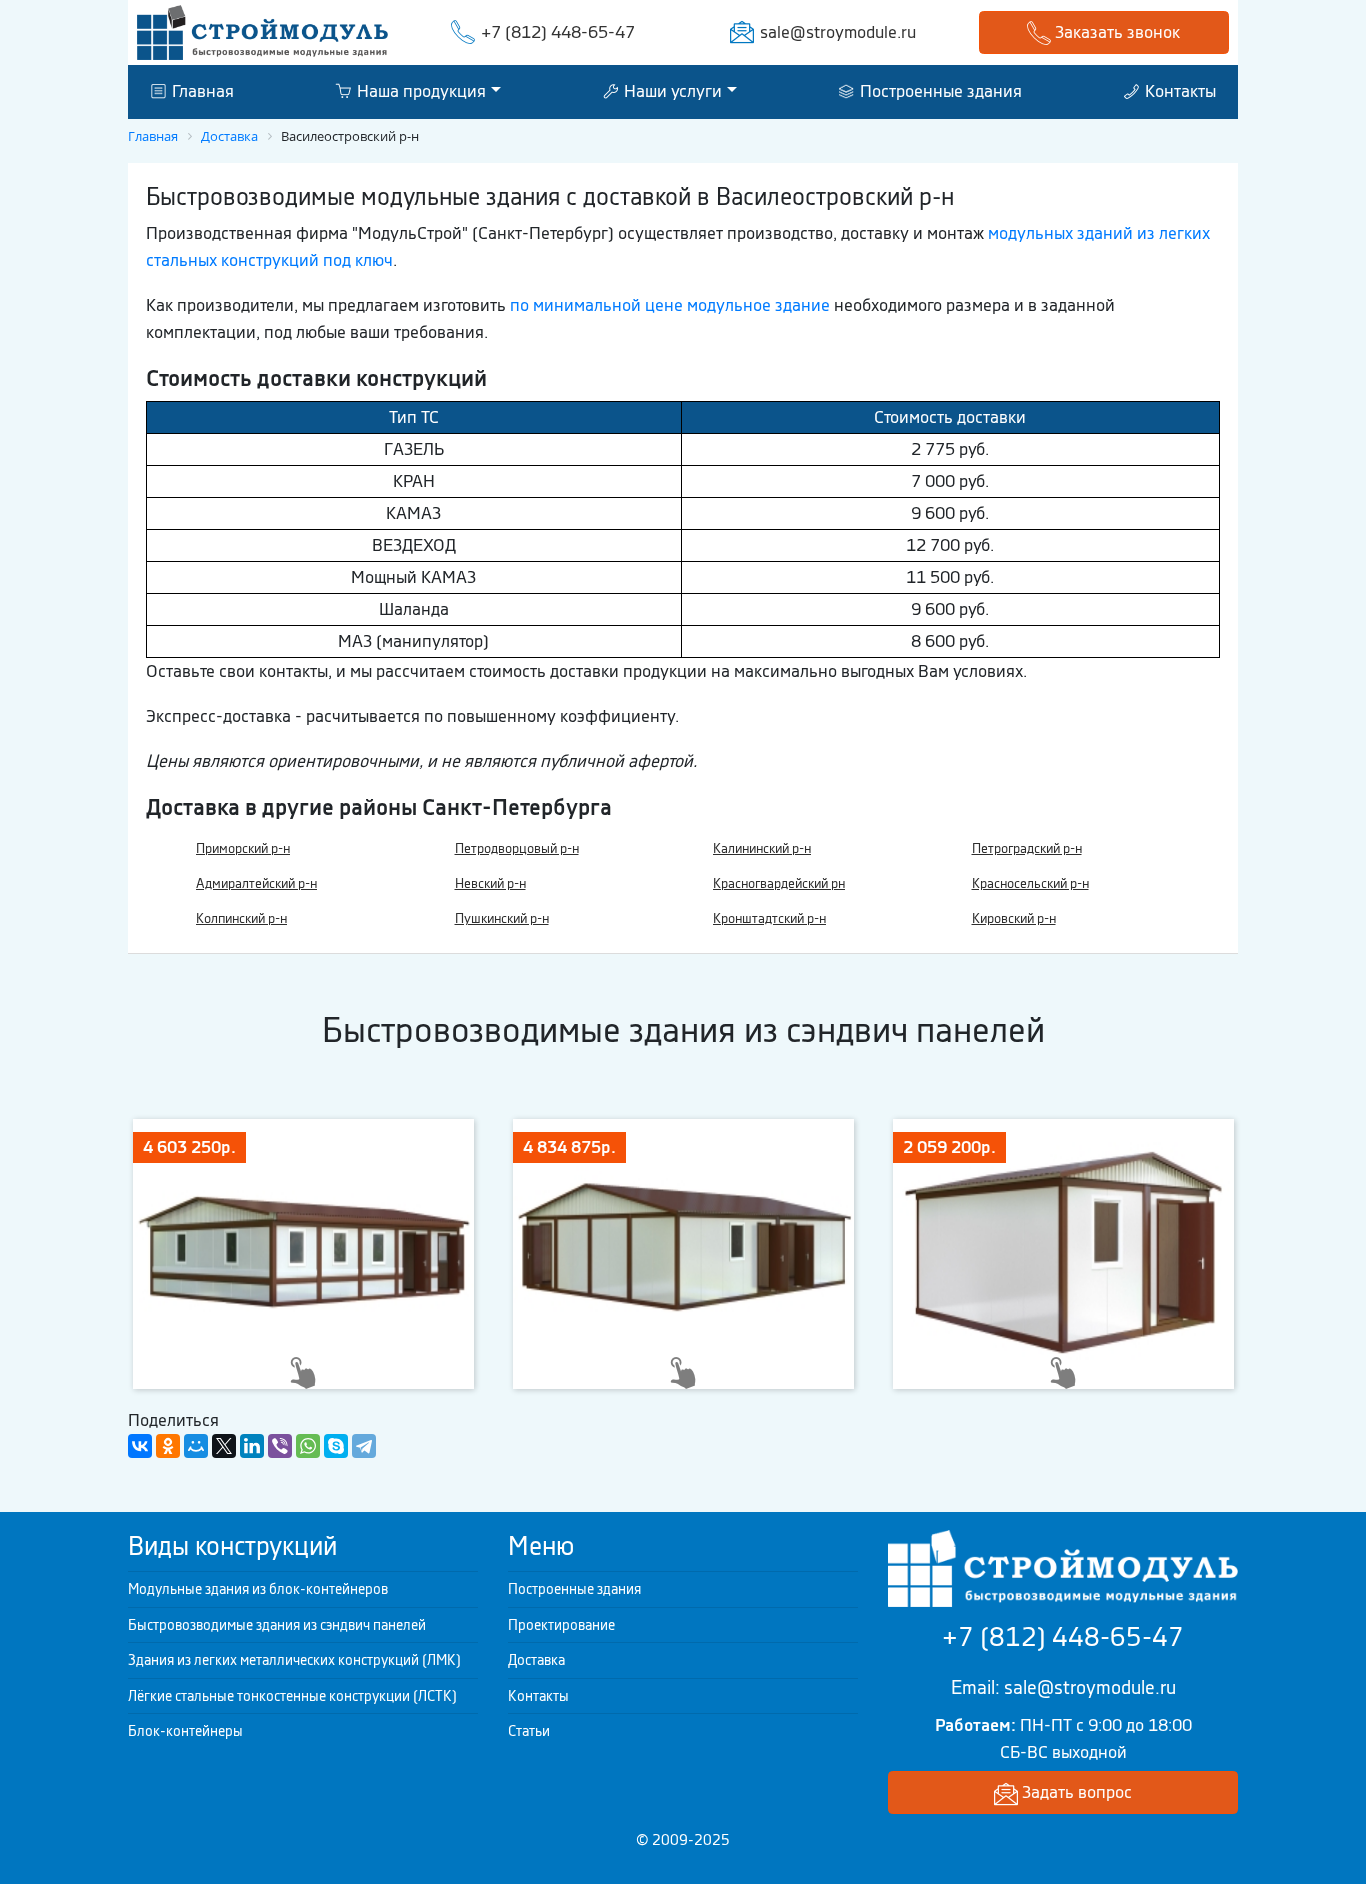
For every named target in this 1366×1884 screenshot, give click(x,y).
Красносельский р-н (1030, 883)
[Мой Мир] (196, 1446)
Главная (201, 91)
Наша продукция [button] (419, 91)
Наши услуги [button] (671, 91)
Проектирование (561, 1625)
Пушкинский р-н (502, 918)
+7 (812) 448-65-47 (558, 32)
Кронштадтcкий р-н (769, 918)
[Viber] (280, 1446)
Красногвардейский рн (779, 883)
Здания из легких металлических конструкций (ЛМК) (294, 1660)
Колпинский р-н (241, 918)
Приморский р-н (243, 848)
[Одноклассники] (168, 1446)
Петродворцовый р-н (517, 848)
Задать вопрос (1075, 1792)
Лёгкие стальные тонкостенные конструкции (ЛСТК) (292, 1696)
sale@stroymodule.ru (838, 32)
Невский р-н (490, 883)
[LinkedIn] (252, 1446)
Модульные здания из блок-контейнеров (258, 1589)
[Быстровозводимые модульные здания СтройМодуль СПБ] (262, 31)
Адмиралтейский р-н (256, 883)
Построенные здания (939, 91)
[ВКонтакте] (140, 1446)
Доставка (536, 1660)
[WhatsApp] (308, 1446)
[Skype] (336, 1446)
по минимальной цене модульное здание (670, 305)
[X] (224, 1446)
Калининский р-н (762, 848)
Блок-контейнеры (185, 1731)
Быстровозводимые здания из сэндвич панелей (277, 1625)
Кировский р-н (1014, 918)
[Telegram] (364, 1446)
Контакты (1178, 91)
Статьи (529, 1731)
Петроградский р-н (1027, 848)
